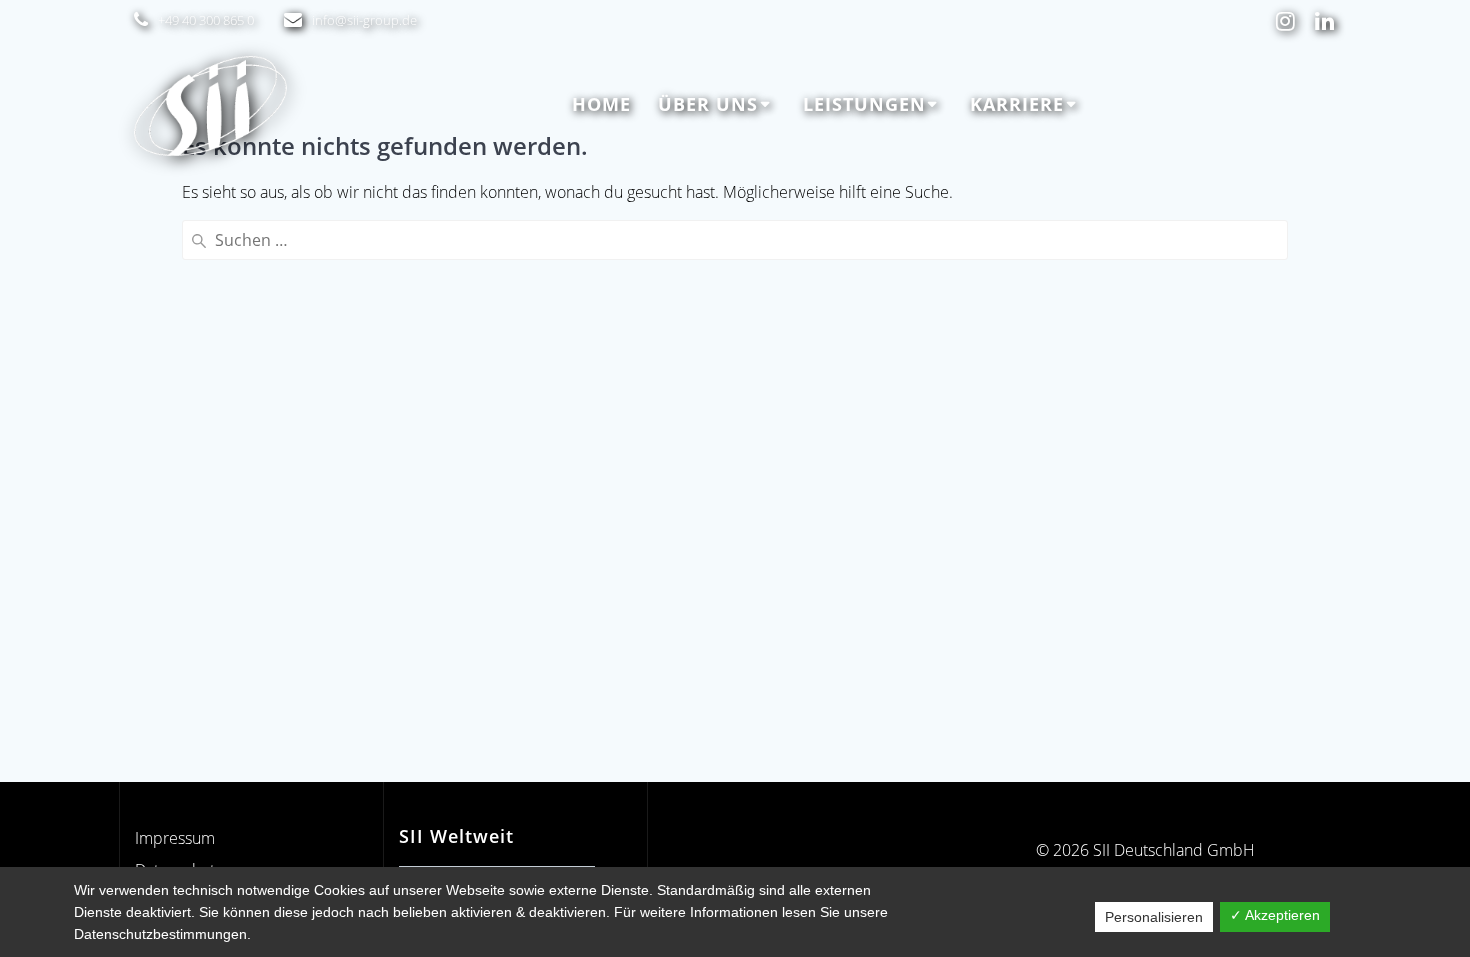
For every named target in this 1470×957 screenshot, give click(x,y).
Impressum (175, 838)
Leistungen (864, 104)
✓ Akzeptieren (1275, 915)
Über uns (708, 104)
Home (601, 104)
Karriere (1017, 104)
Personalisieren (1154, 917)
